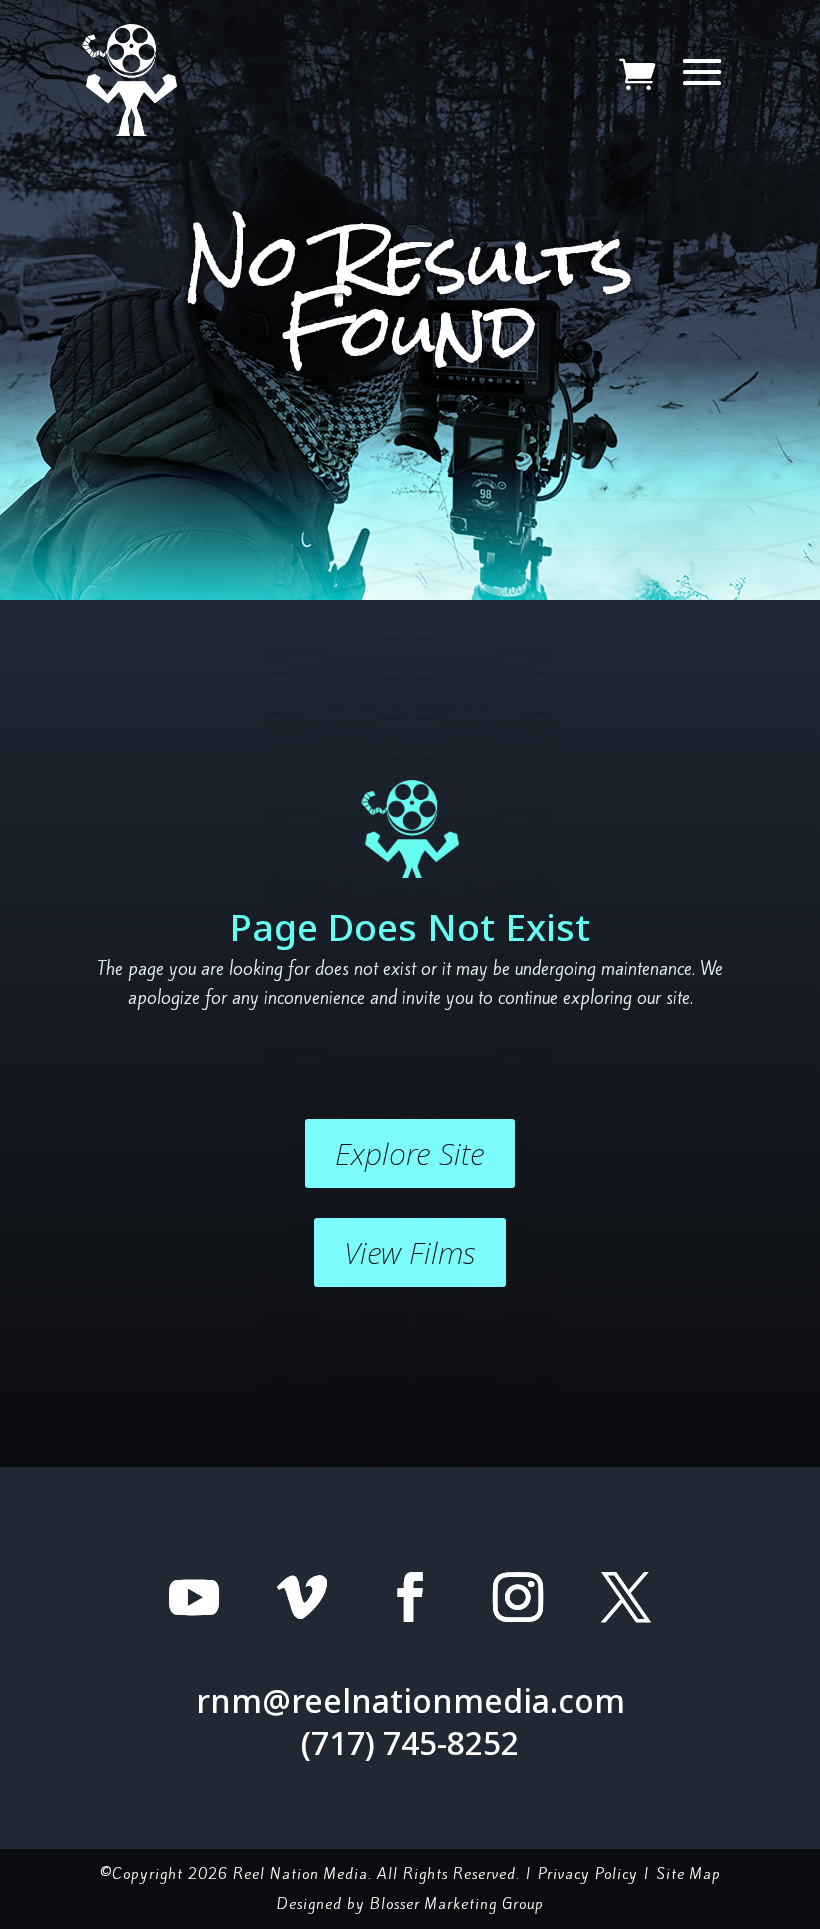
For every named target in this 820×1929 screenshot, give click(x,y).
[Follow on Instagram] (518, 1597)
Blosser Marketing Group (457, 1904)
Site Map (688, 1874)
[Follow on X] (626, 1597)
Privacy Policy (588, 1874)
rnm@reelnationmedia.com (410, 1700)
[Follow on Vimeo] (302, 1597)
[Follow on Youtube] (194, 1597)
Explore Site (410, 1153)
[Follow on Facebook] (410, 1597)
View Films (410, 1252)
